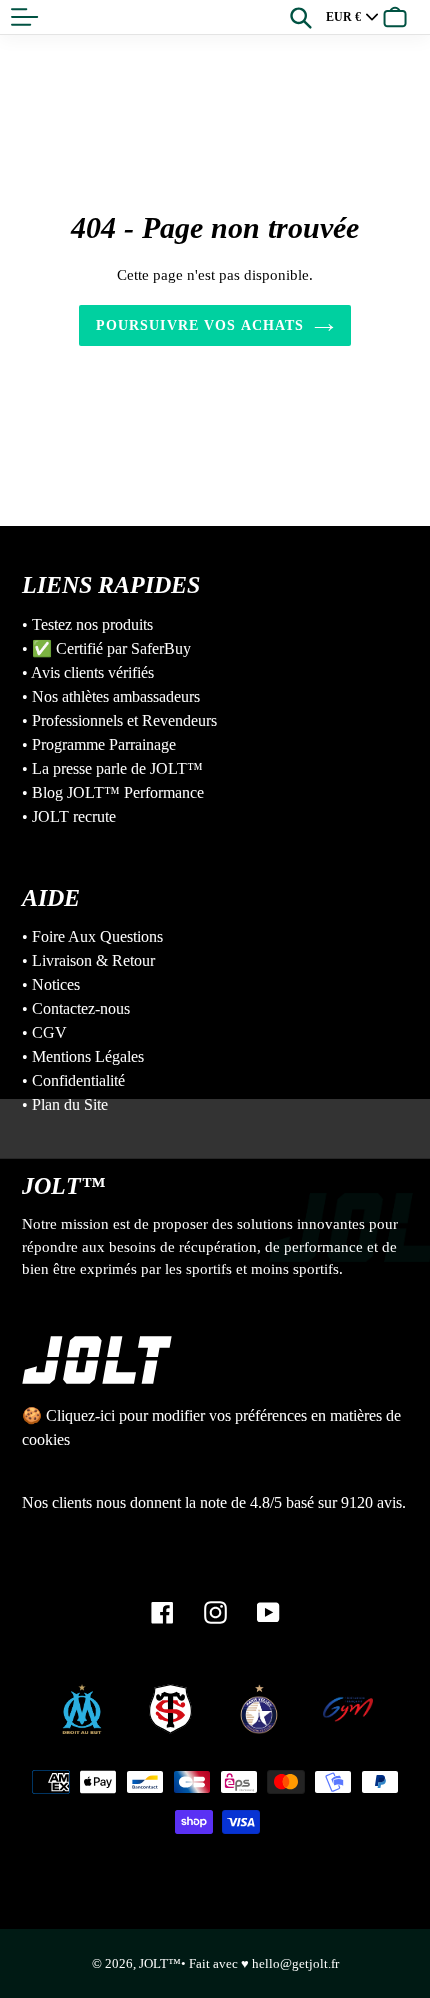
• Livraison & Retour (88, 960)
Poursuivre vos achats (200, 325)
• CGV (44, 1032)
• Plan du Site (65, 1104)
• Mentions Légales (83, 1056)
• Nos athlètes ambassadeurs (111, 696)
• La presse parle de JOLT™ (112, 768)
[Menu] (25, 17)
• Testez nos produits (87, 624)
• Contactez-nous (76, 1008)
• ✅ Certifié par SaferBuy (106, 648)
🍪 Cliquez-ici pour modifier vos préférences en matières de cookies (211, 1427)
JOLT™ (160, 1963)
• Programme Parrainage (99, 744)
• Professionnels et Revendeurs (119, 720)
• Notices (51, 984)
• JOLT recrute (69, 816)
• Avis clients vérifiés (88, 672)
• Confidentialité (73, 1080)
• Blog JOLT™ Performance (113, 792)
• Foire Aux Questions (92, 936)
